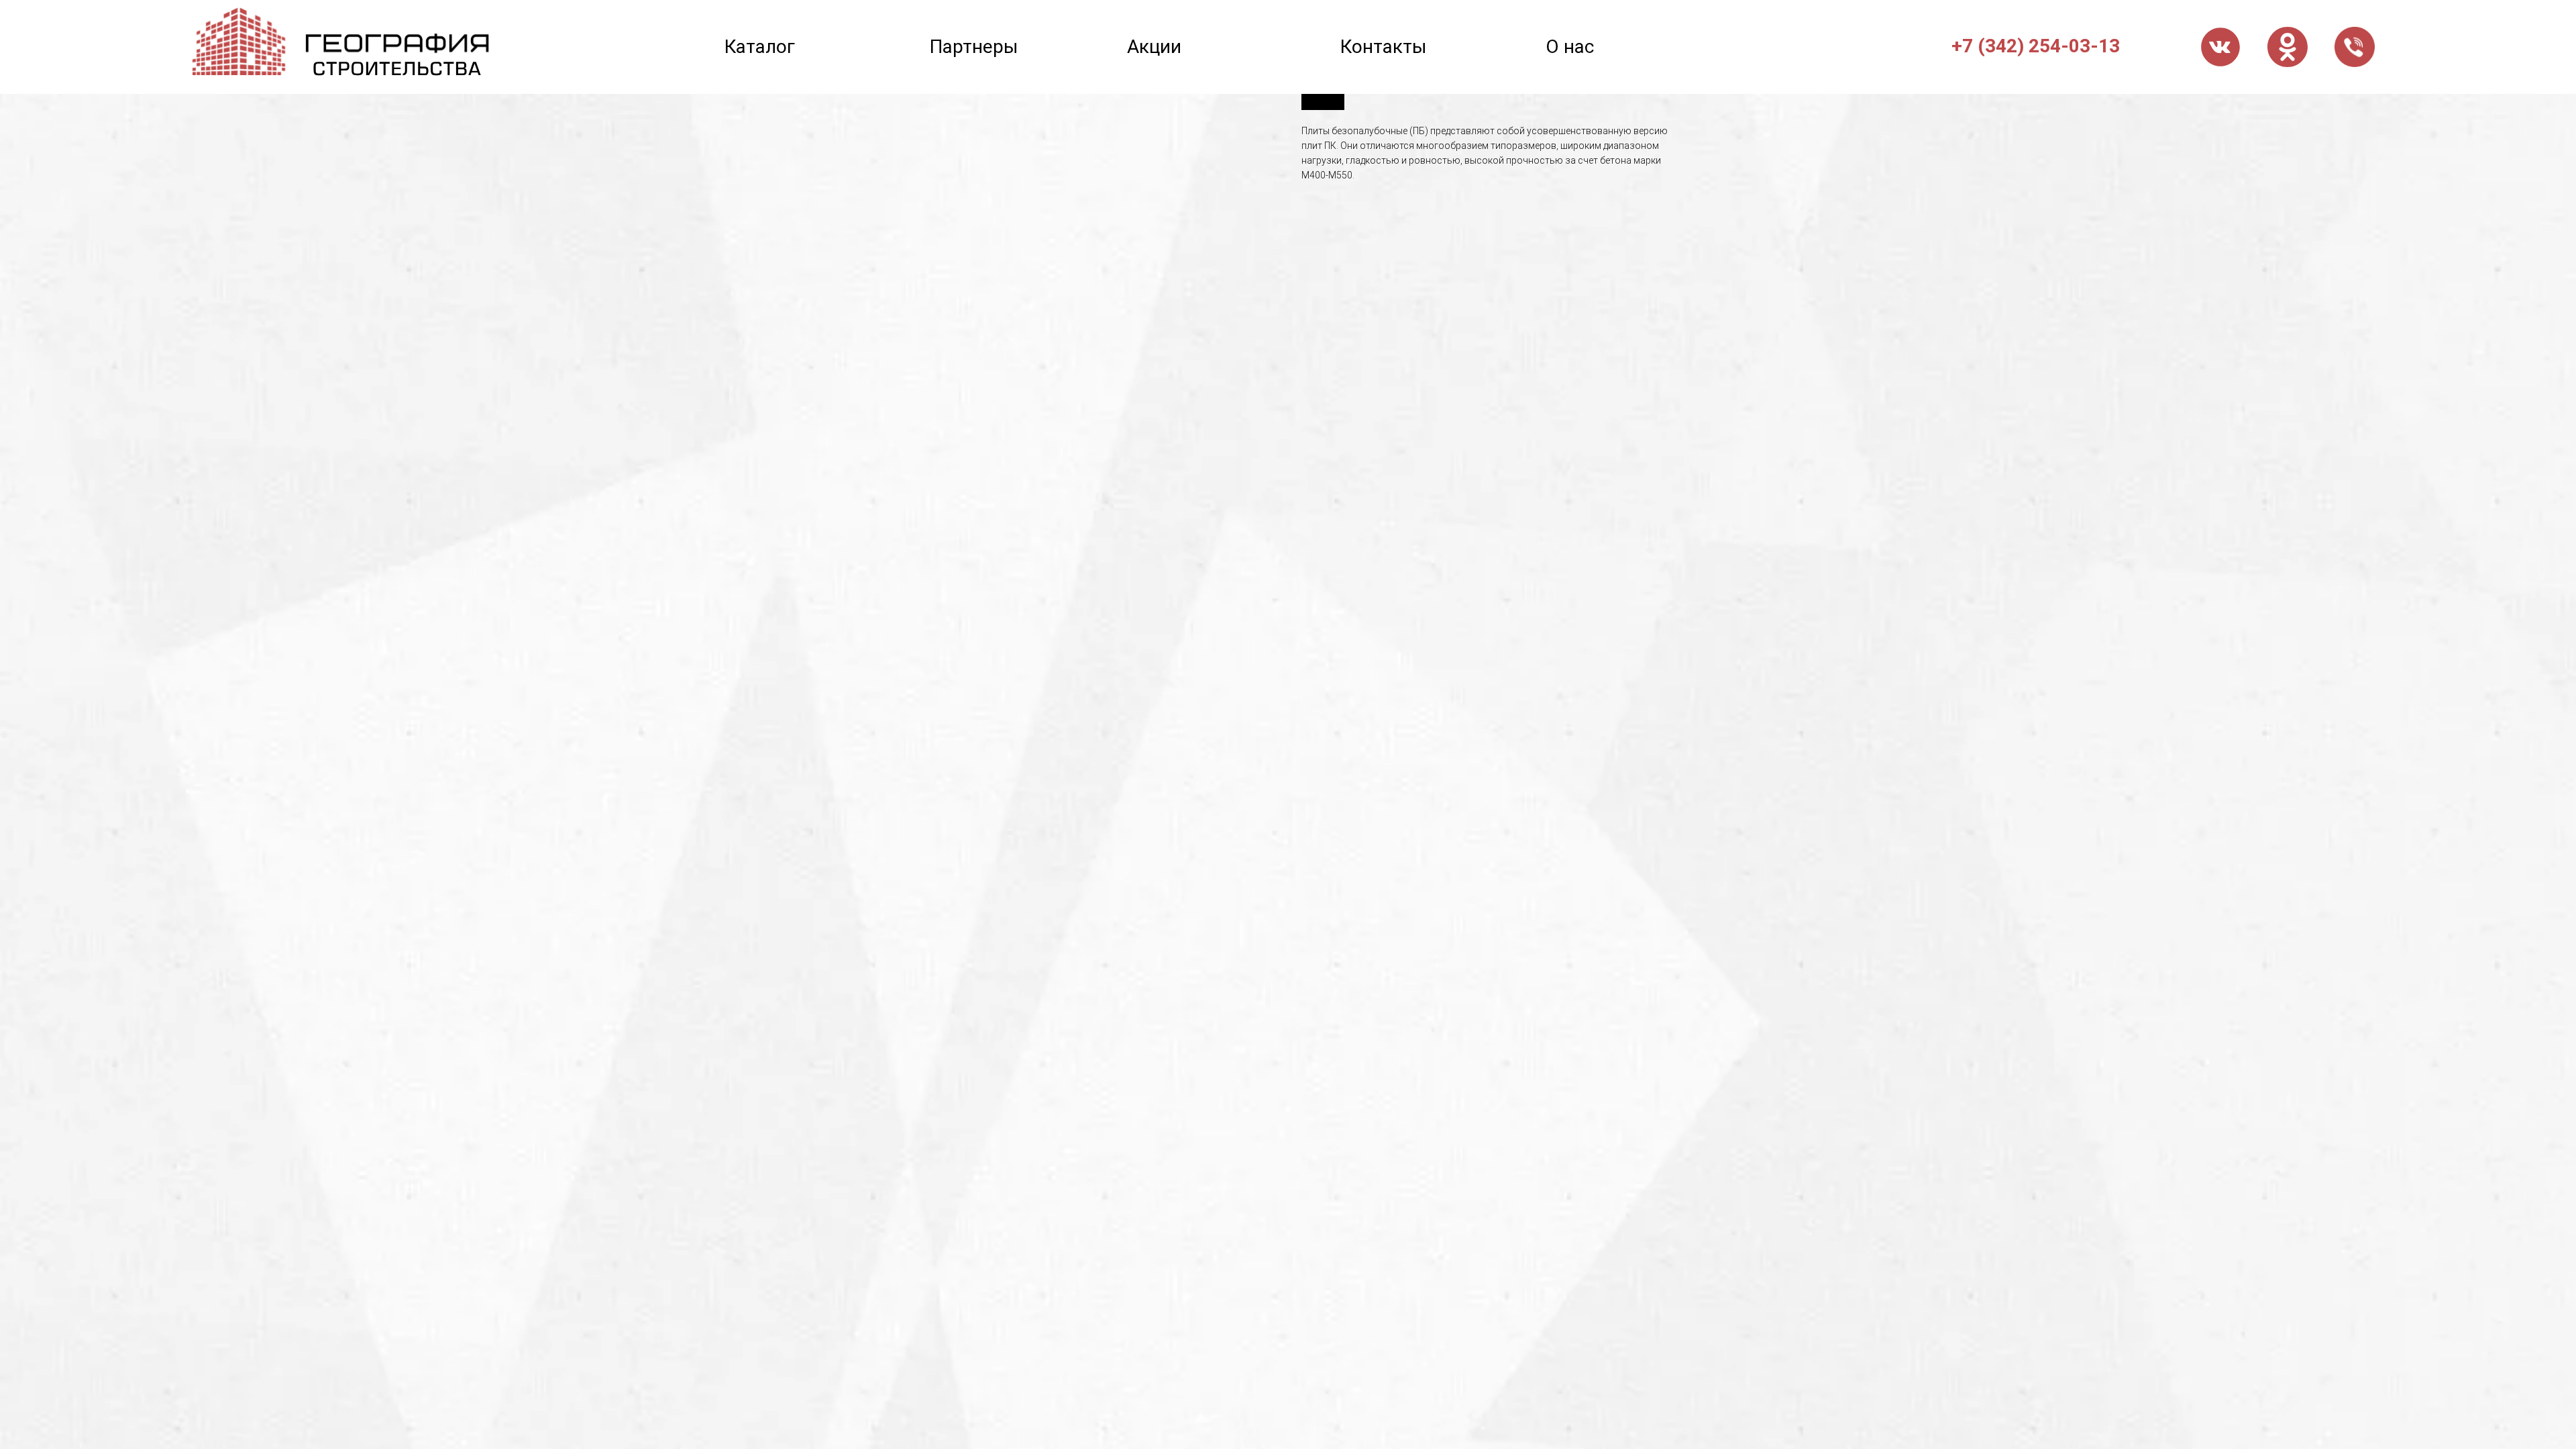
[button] (2355, 47)
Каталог (760, 47)
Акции (1154, 47)
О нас (1570, 47)
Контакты (1384, 47)
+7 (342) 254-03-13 (2036, 46)
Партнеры (974, 47)
